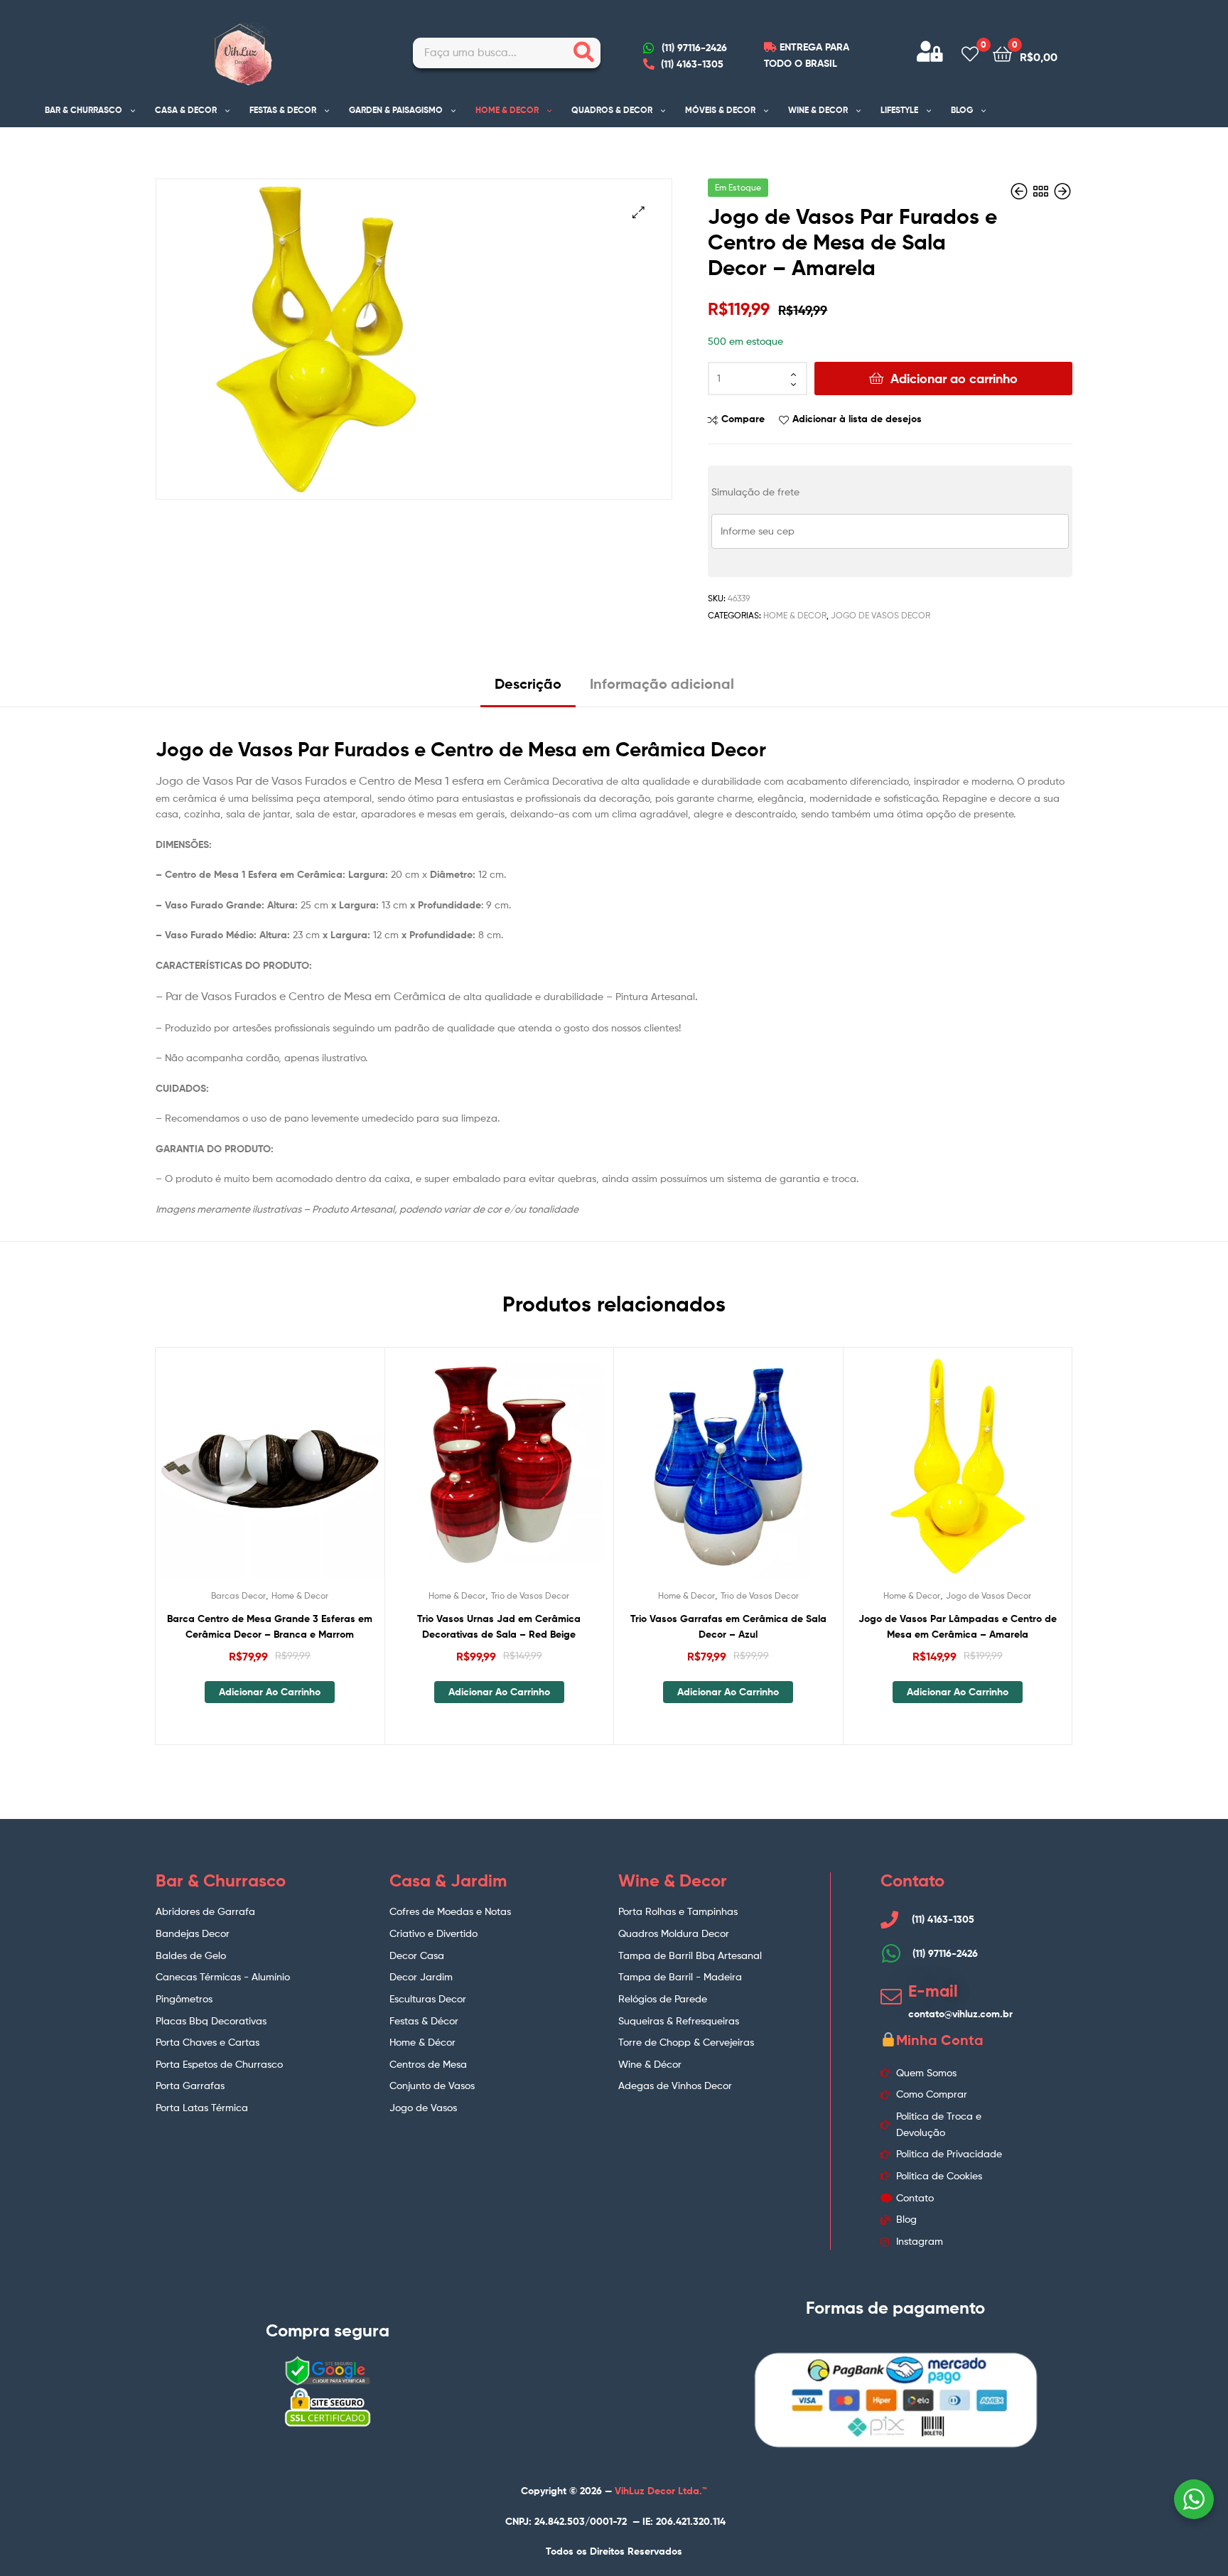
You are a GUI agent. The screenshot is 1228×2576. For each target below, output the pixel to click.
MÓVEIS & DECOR (720, 110)
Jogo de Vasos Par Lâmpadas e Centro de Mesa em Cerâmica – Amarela (958, 1627)
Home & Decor (795, 615)
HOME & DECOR (507, 110)
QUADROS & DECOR (612, 110)
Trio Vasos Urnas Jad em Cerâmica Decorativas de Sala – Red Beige (499, 1627)
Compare (743, 419)
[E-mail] (891, 1997)
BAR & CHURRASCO (84, 110)
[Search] (584, 53)
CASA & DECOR (186, 110)
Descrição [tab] (528, 683)
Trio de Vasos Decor (530, 1595)
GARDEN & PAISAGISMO (396, 110)
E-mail (933, 1991)
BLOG (962, 110)
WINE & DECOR (818, 110)
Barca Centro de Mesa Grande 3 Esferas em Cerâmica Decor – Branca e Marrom (270, 1627)
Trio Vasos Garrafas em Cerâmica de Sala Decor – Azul (728, 1627)
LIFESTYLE (899, 110)
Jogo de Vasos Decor (880, 615)
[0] (970, 53)
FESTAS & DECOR (283, 110)
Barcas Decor (238, 1595)
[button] (639, 212)
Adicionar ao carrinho (954, 379)
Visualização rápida (304, 1474)
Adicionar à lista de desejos (857, 419)
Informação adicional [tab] (662, 683)
